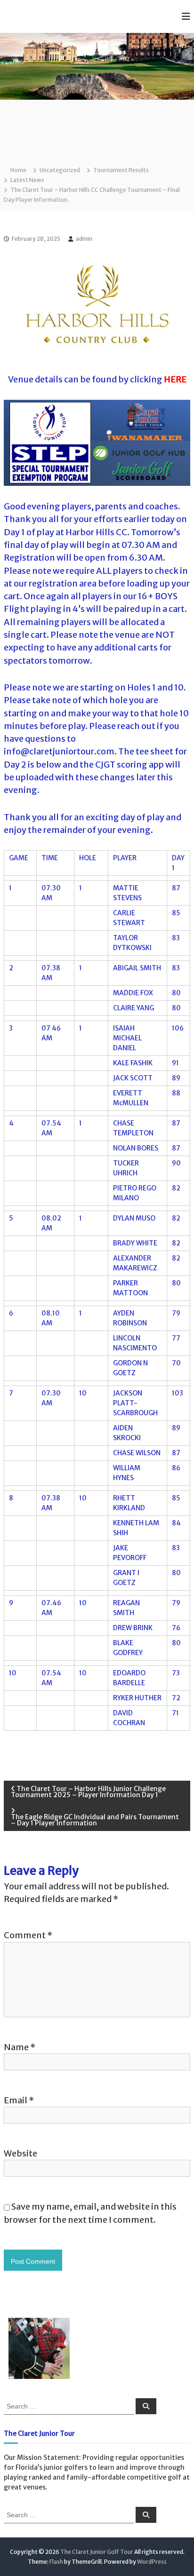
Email (19, 2100)
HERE (175, 379)
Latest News (27, 180)
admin (84, 239)
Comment (28, 1935)
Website (20, 2153)
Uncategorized (60, 170)
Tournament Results (121, 170)
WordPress (152, 2562)
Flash (56, 2562)
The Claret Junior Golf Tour (97, 2552)
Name (20, 2047)
